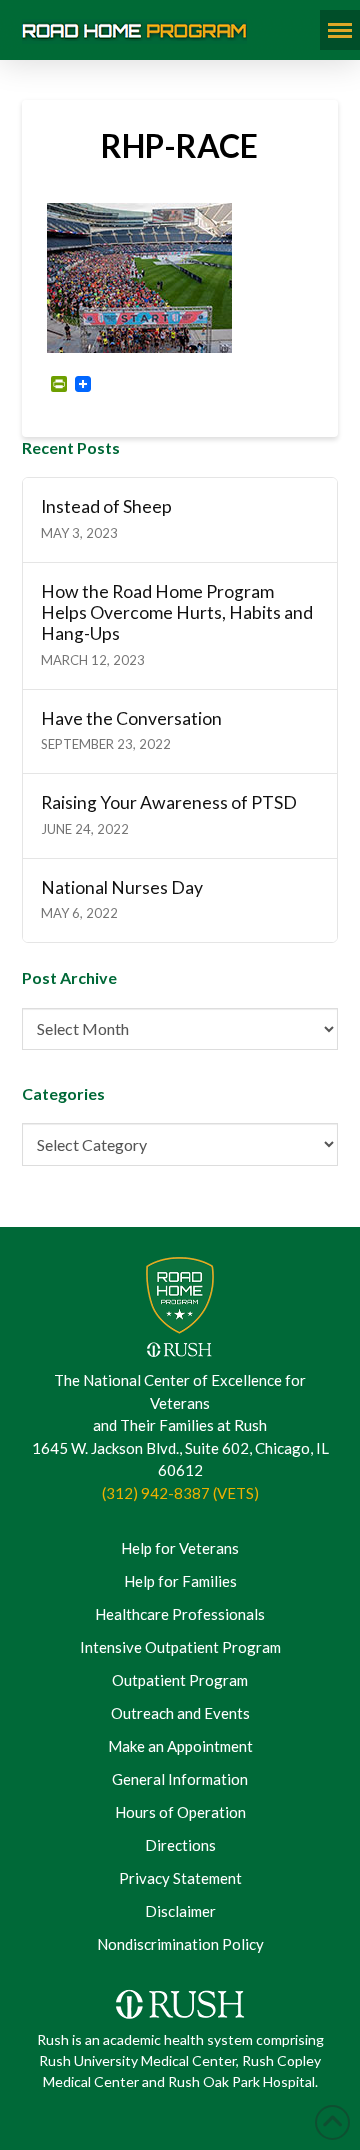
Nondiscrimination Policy (180, 1944)
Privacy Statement (180, 1878)
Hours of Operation (180, 1812)
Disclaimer (180, 1911)
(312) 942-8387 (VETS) (180, 1493)
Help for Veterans (180, 1548)
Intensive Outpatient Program (180, 1647)
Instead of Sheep (106, 506)
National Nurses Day (122, 887)
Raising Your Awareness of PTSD (169, 802)
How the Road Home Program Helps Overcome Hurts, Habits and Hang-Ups (177, 612)
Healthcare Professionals (180, 1614)
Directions (180, 1845)
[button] (340, 30)
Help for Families (180, 1581)
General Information (180, 1779)
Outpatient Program (180, 1680)
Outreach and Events (180, 1713)
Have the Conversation (131, 718)
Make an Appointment (180, 1746)
